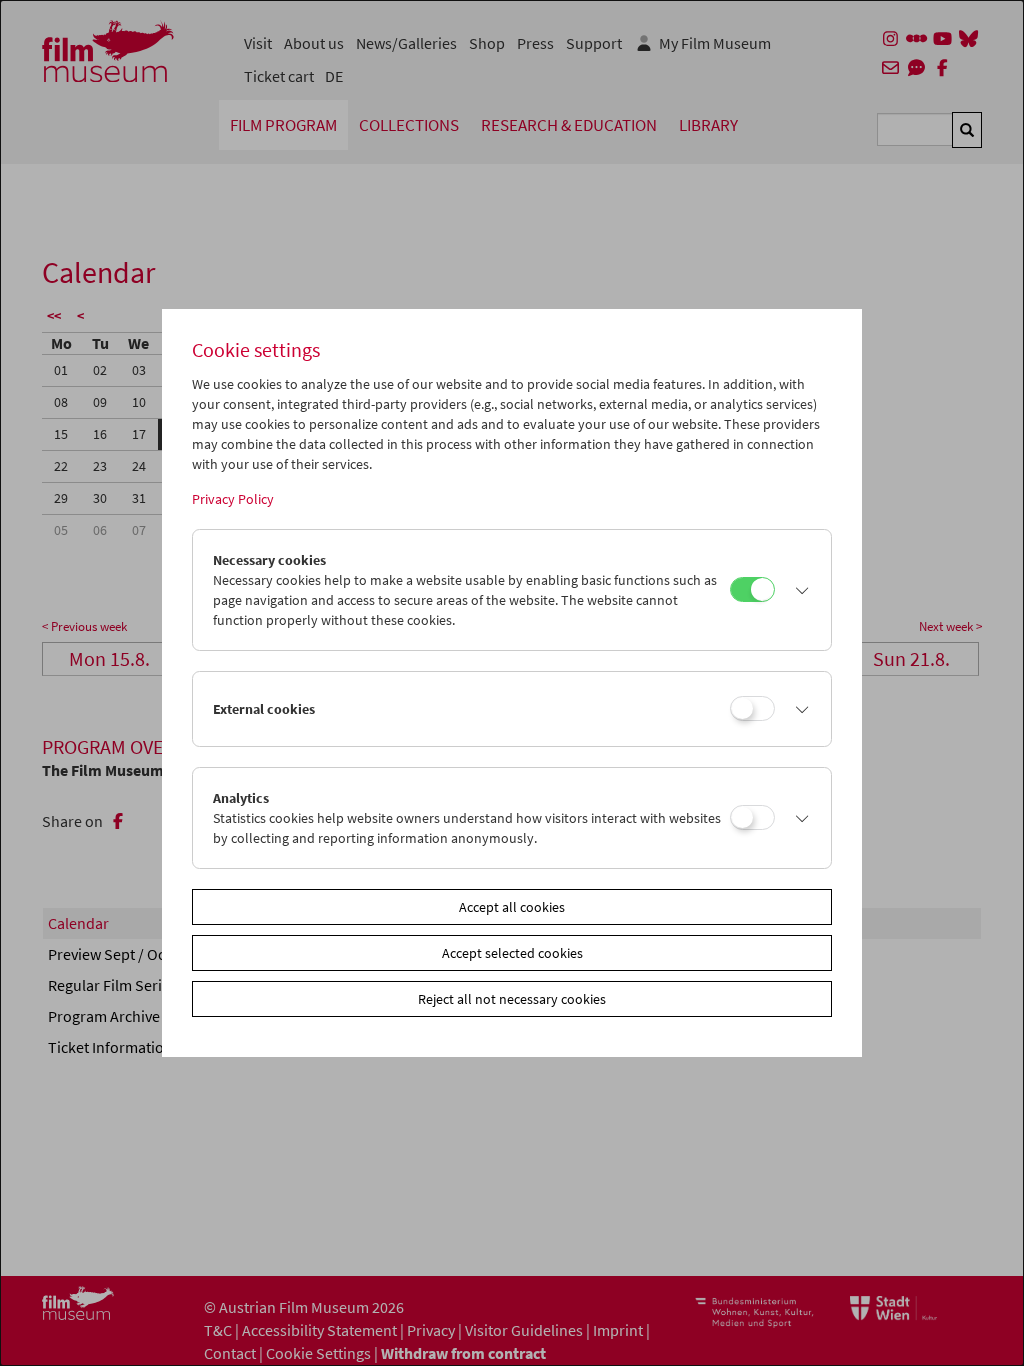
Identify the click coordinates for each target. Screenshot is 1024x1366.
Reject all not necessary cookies (512, 999)
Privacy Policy (233, 499)
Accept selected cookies (512, 953)
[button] (798, 590)
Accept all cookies (512, 907)
